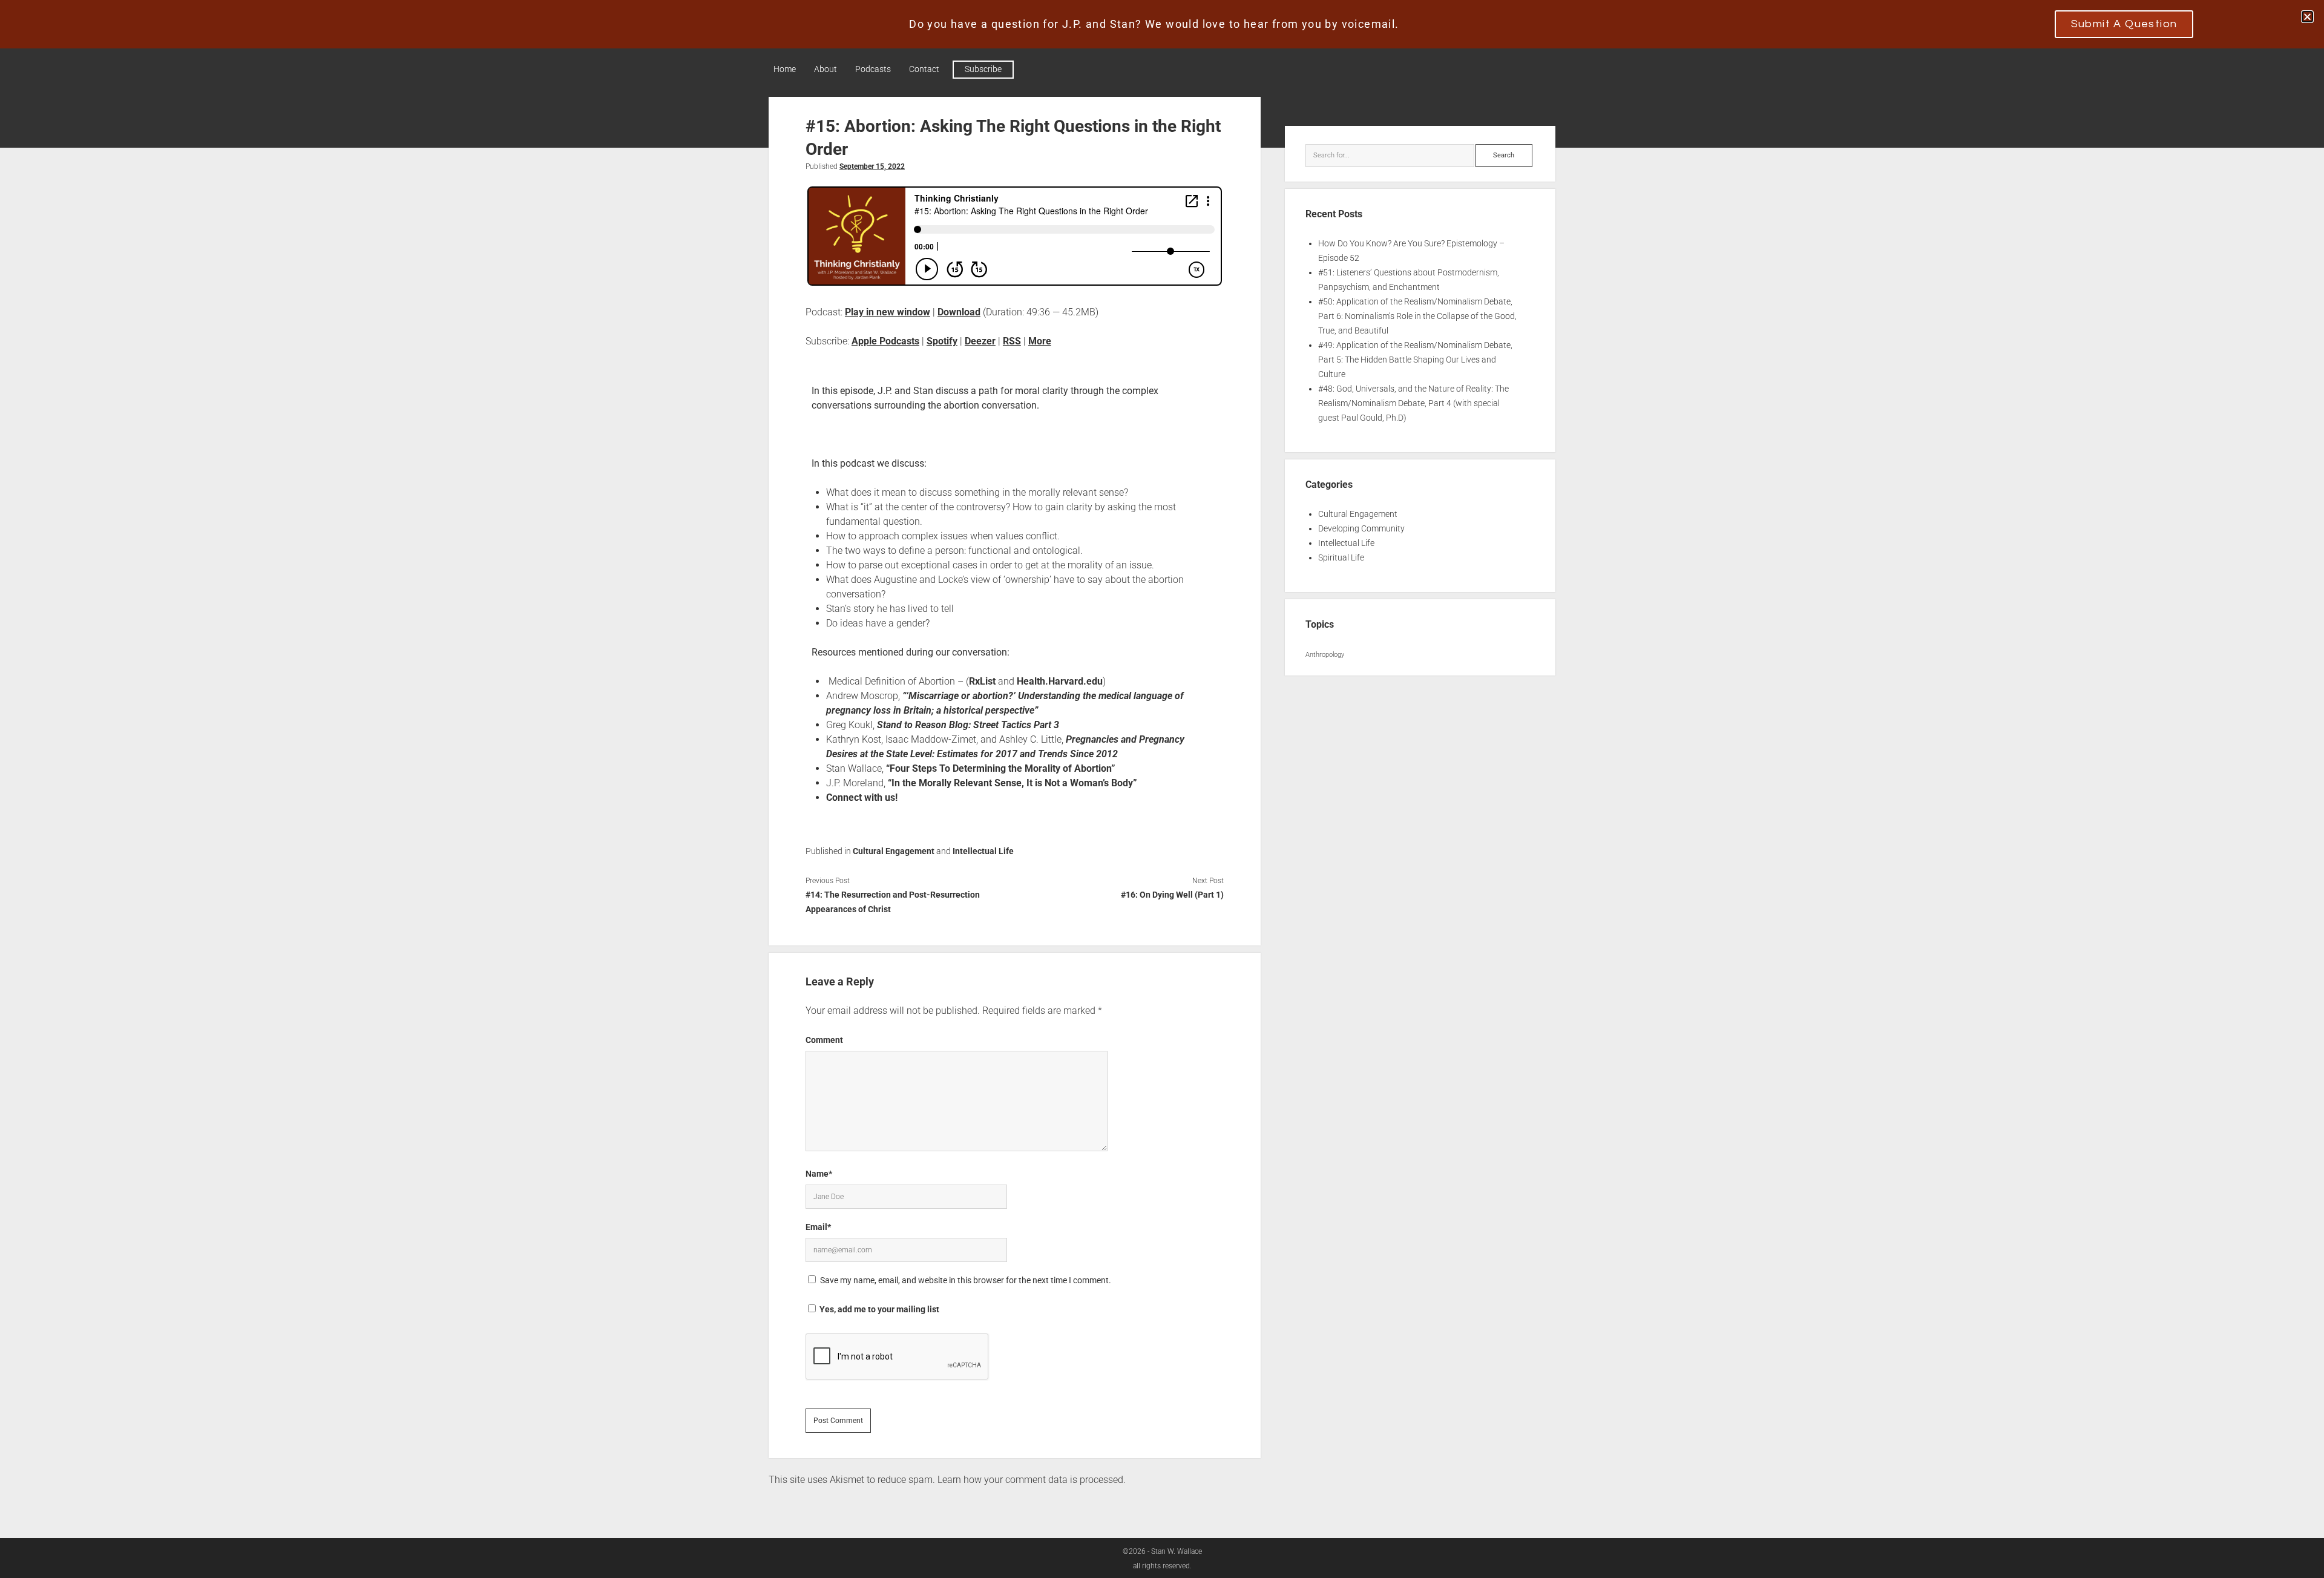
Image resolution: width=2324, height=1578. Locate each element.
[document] (1162, 789)
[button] (2307, 17)
